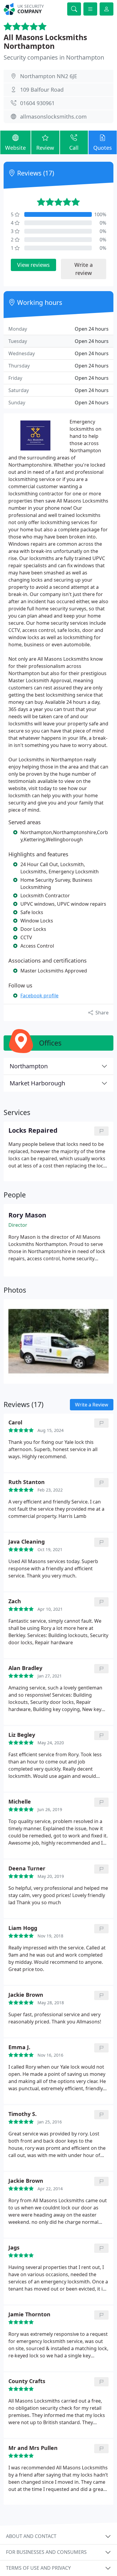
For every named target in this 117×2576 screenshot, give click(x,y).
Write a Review (92, 1405)
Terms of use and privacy (38, 2568)
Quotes (103, 148)
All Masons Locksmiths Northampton (45, 42)
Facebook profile (39, 996)
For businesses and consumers (46, 2552)
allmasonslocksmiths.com (53, 117)
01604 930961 (37, 103)
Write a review (84, 269)
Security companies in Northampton (54, 57)
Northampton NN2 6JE (49, 76)
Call (74, 148)
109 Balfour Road (42, 90)
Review (45, 148)
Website (15, 148)
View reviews (33, 265)
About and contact (31, 2536)
